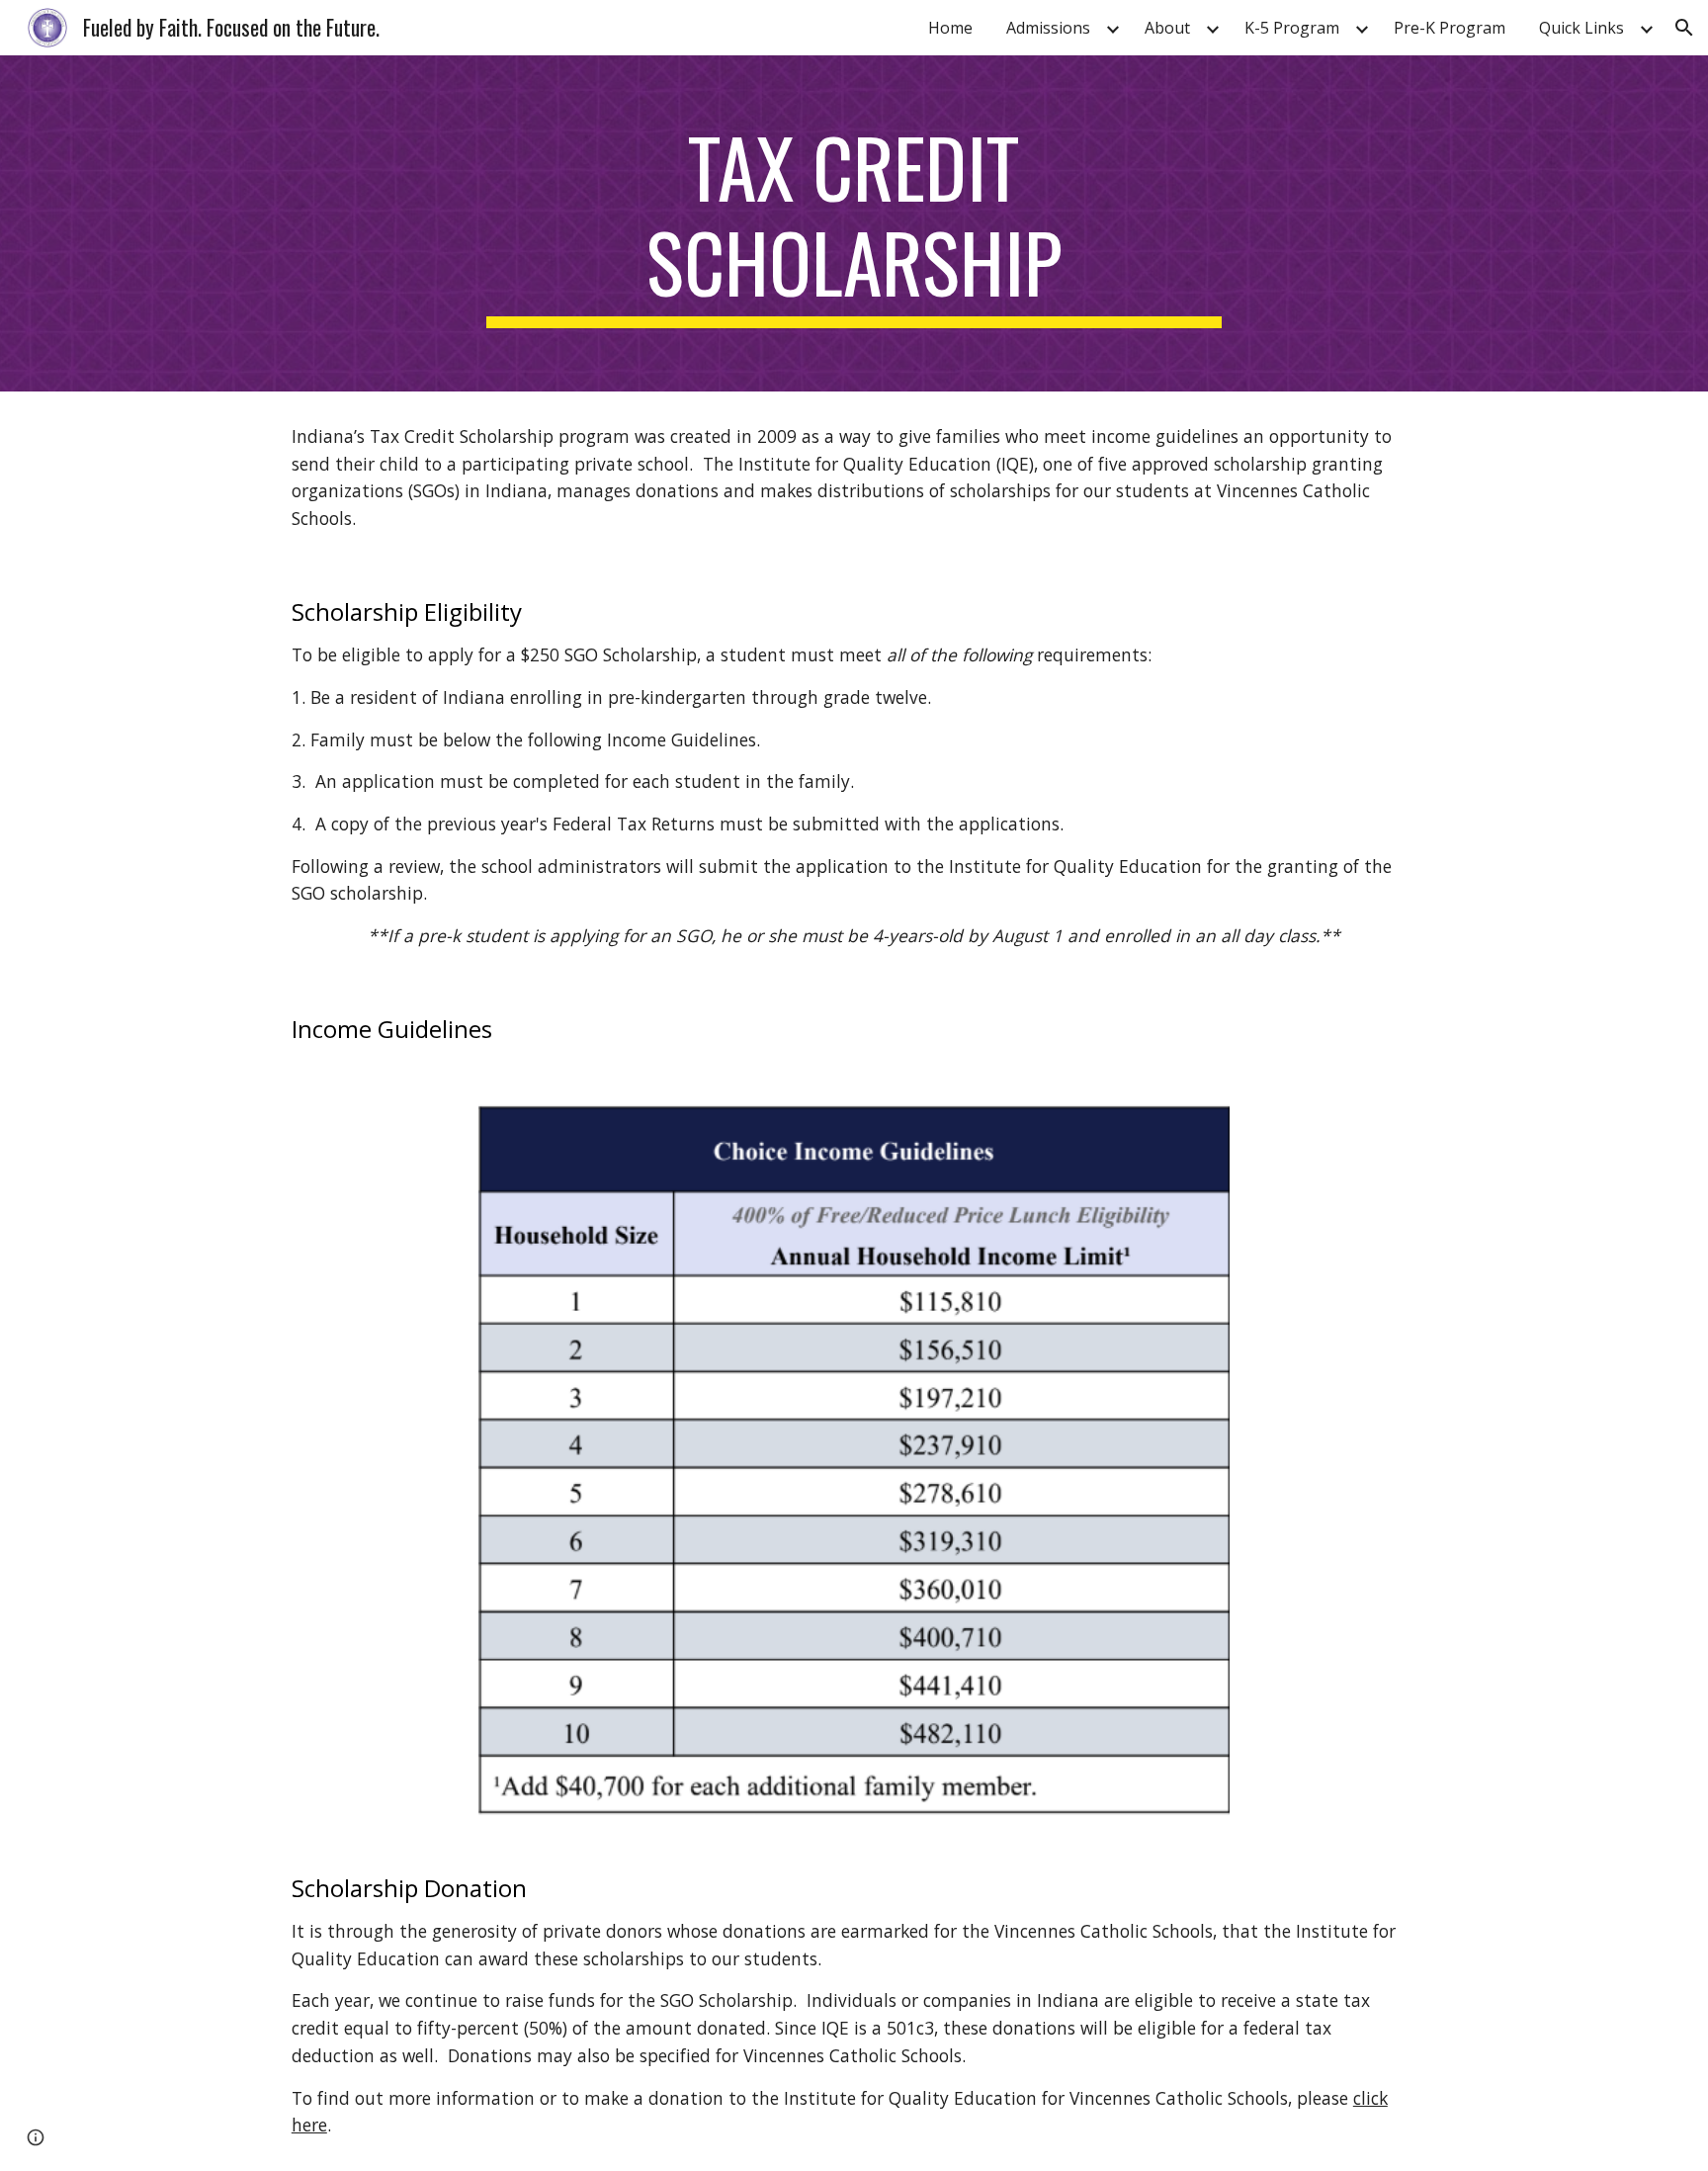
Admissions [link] (1048, 28)
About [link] (1167, 28)
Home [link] (950, 28)
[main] (854, 223)
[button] (1684, 28)
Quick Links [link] (1581, 28)
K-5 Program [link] (1292, 28)
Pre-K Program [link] (1450, 28)
